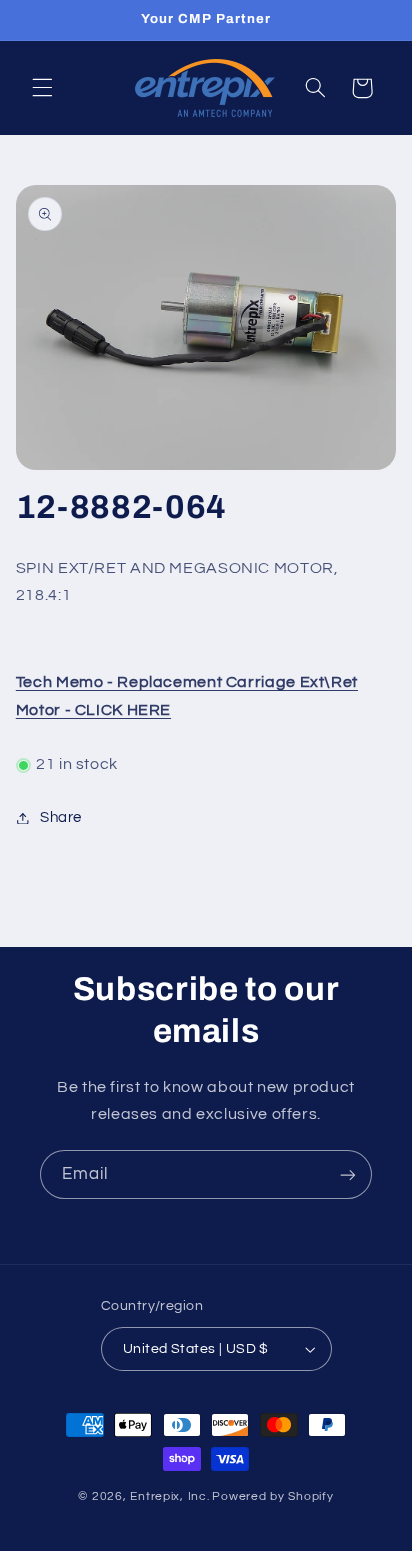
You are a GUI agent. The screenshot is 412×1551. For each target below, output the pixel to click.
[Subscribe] (348, 1174)
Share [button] (61, 817)
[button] (42, 88)
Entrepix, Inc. (169, 1496)
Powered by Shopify (272, 1496)
